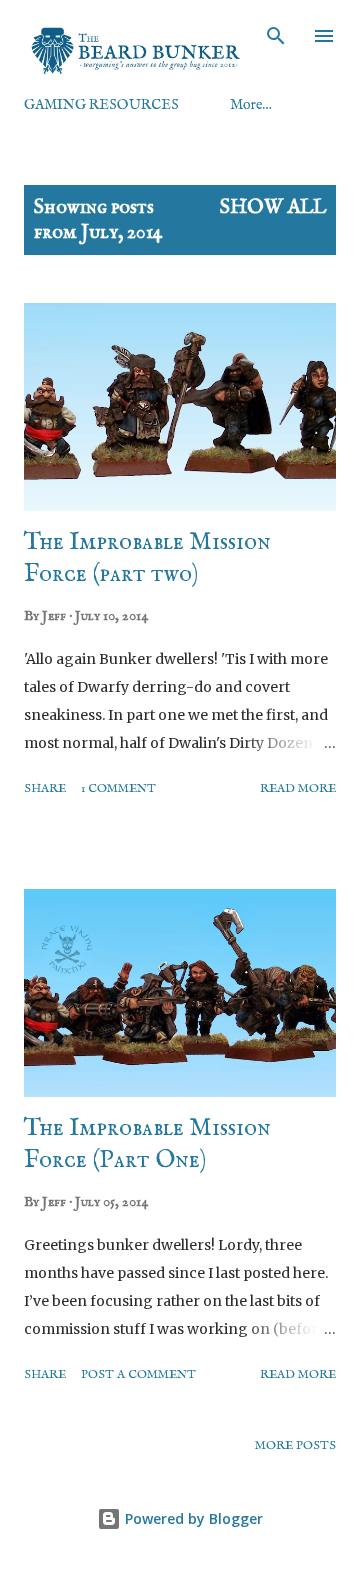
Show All (273, 207)
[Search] (276, 36)
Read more (298, 788)
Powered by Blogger (192, 1518)
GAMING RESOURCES (101, 105)
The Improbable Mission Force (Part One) (147, 1144)
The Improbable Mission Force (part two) (147, 558)
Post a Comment (138, 1374)
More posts (295, 1445)
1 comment (118, 788)
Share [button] (45, 788)
